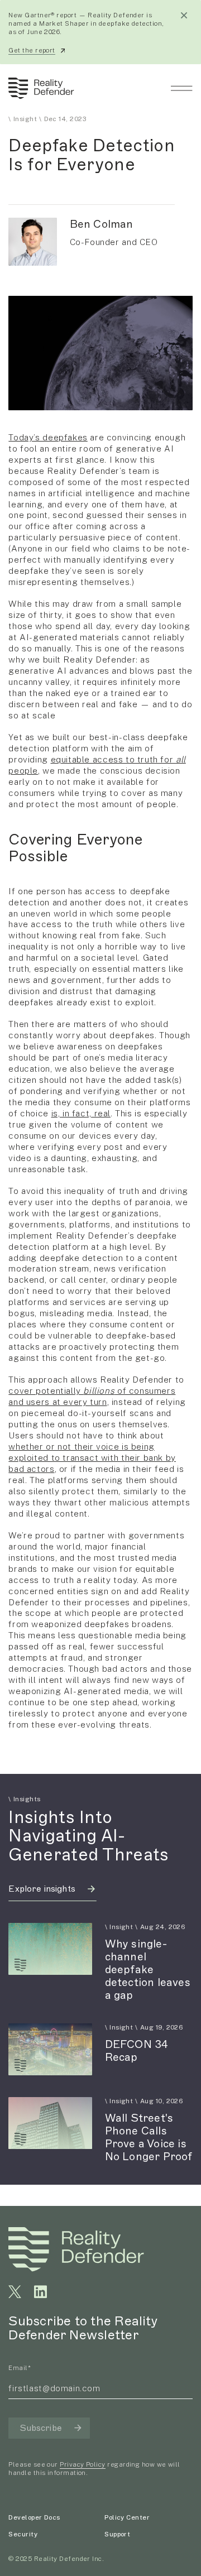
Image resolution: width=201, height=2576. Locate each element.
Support (117, 2534)
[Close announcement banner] (184, 15)
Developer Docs (34, 2517)
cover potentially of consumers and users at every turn (92, 1396)
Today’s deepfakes (48, 437)
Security (23, 2534)
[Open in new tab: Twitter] (15, 2292)
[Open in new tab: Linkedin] (40, 2292)
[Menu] (181, 88)
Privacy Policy (82, 2464)
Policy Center (127, 2517)
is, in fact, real (81, 1113)
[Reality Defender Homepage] (39, 88)
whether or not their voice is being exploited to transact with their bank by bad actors (92, 1457)
